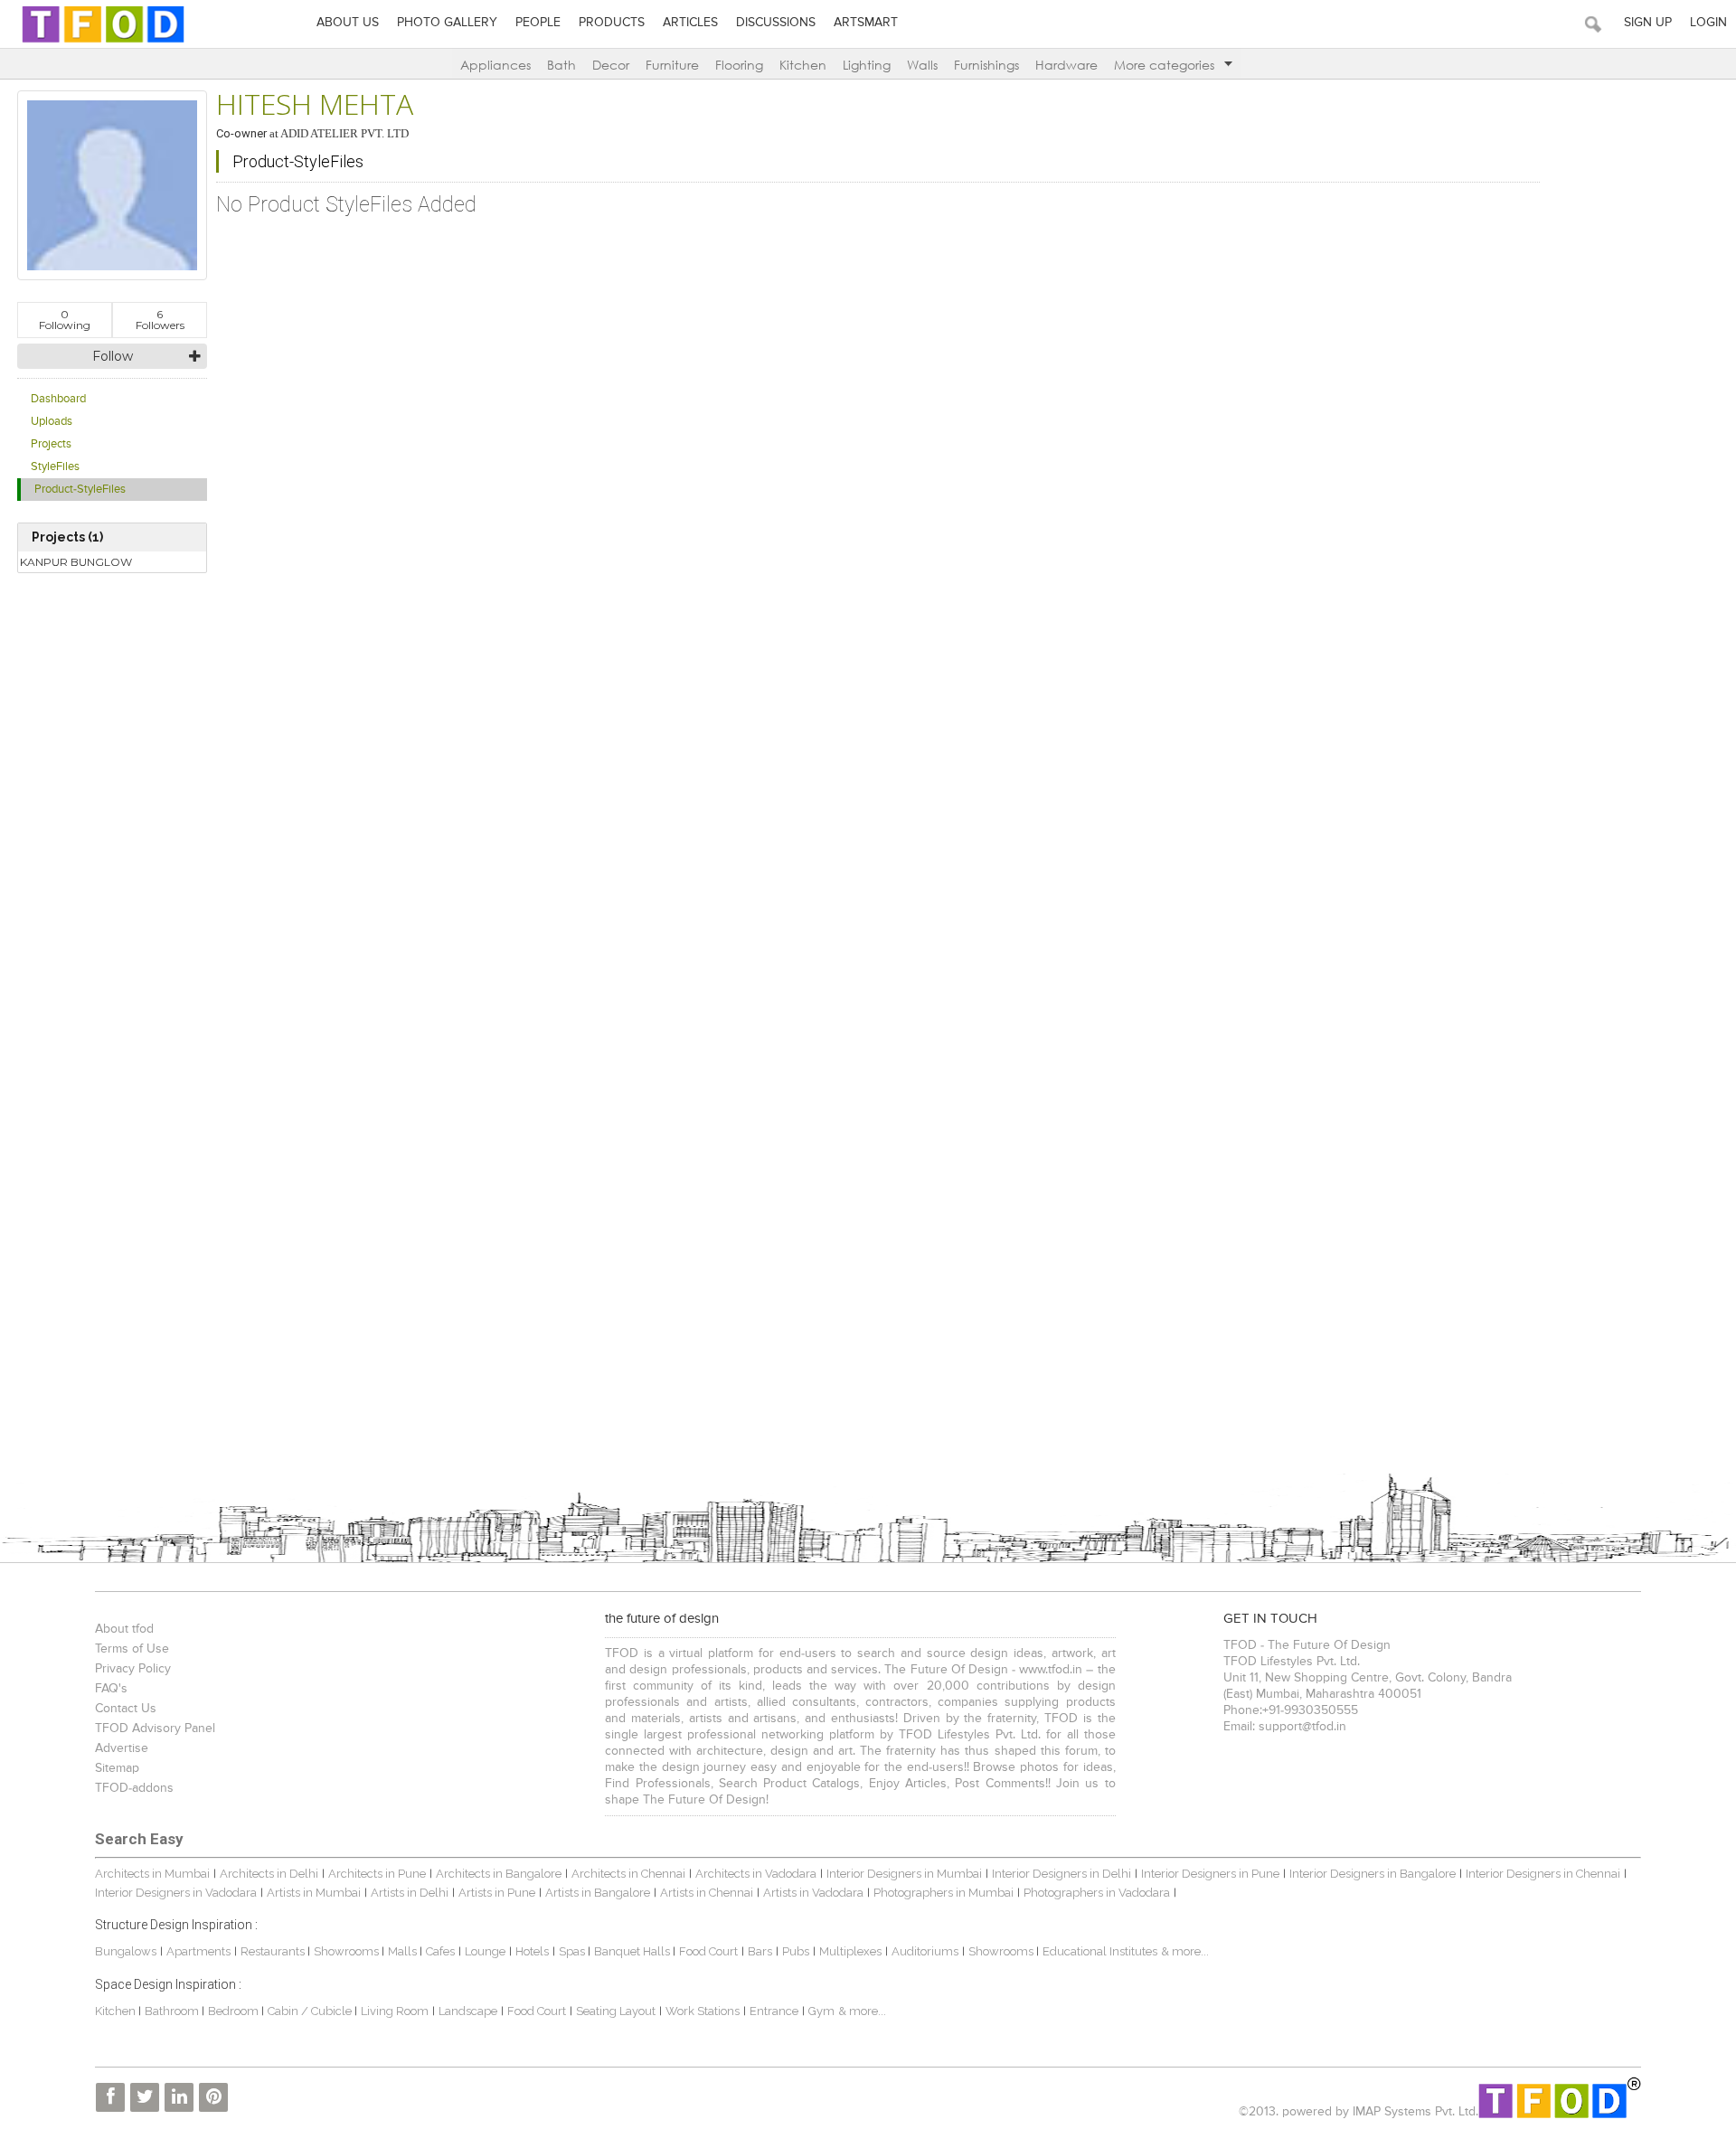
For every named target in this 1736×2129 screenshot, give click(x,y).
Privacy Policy (133, 1669)
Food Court (708, 1951)
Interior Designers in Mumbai (904, 1874)
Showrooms (348, 1951)
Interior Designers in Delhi (1061, 1874)
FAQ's (111, 1689)
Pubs (796, 1951)
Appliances (495, 65)
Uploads (52, 422)
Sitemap (117, 1768)
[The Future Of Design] (103, 42)
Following (65, 320)
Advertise (122, 1748)
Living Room (395, 2011)
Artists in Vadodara (813, 1893)
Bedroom (235, 2011)
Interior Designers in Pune (1210, 1874)
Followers (160, 320)
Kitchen (803, 65)
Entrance (774, 2011)
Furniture (672, 65)
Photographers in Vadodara (1097, 1893)
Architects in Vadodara (756, 1874)
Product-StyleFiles (80, 490)
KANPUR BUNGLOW (76, 562)
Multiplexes (850, 1951)
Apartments (198, 1951)
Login (1708, 23)
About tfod (124, 1629)
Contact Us (126, 1709)
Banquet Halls (633, 1951)
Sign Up (1648, 23)
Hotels (532, 1951)
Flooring (739, 65)
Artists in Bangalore (598, 1893)
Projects (51, 444)
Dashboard (58, 399)
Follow (113, 356)
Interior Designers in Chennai (1543, 1874)
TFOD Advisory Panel (155, 1729)
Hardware (1066, 65)
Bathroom (173, 2011)
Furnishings (986, 65)
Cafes (440, 1951)
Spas (573, 1951)
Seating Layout (616, 2011)
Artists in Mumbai (314, 1893)
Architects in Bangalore (499, 1874)
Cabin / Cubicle (311, 2011)
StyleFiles (55, 467)
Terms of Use (132, 1649)
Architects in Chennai (628, 1874)
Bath (561, 65)
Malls (404, 1951)
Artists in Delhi (410, 1893)
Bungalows (126, 1951)
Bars (760, 1951)
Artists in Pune (497, 1893)
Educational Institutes (1100, 1951)
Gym (821, 2011)
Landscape (468, 2011)
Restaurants (274, 1951)
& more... (1185, 1951)
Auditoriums (925, 1951)
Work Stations (703, 2011)
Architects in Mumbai (152, 1874)
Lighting (867, 65)
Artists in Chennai (707, 1893)
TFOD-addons (134, 1788)
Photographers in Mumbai (943, 1893)
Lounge (485, 1951)
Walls (922, 65)
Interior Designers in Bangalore (1373, 1874)
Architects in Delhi (269, 1874)
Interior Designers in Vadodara (176, 1893)
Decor (611, 65)
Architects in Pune (377, 1874)
